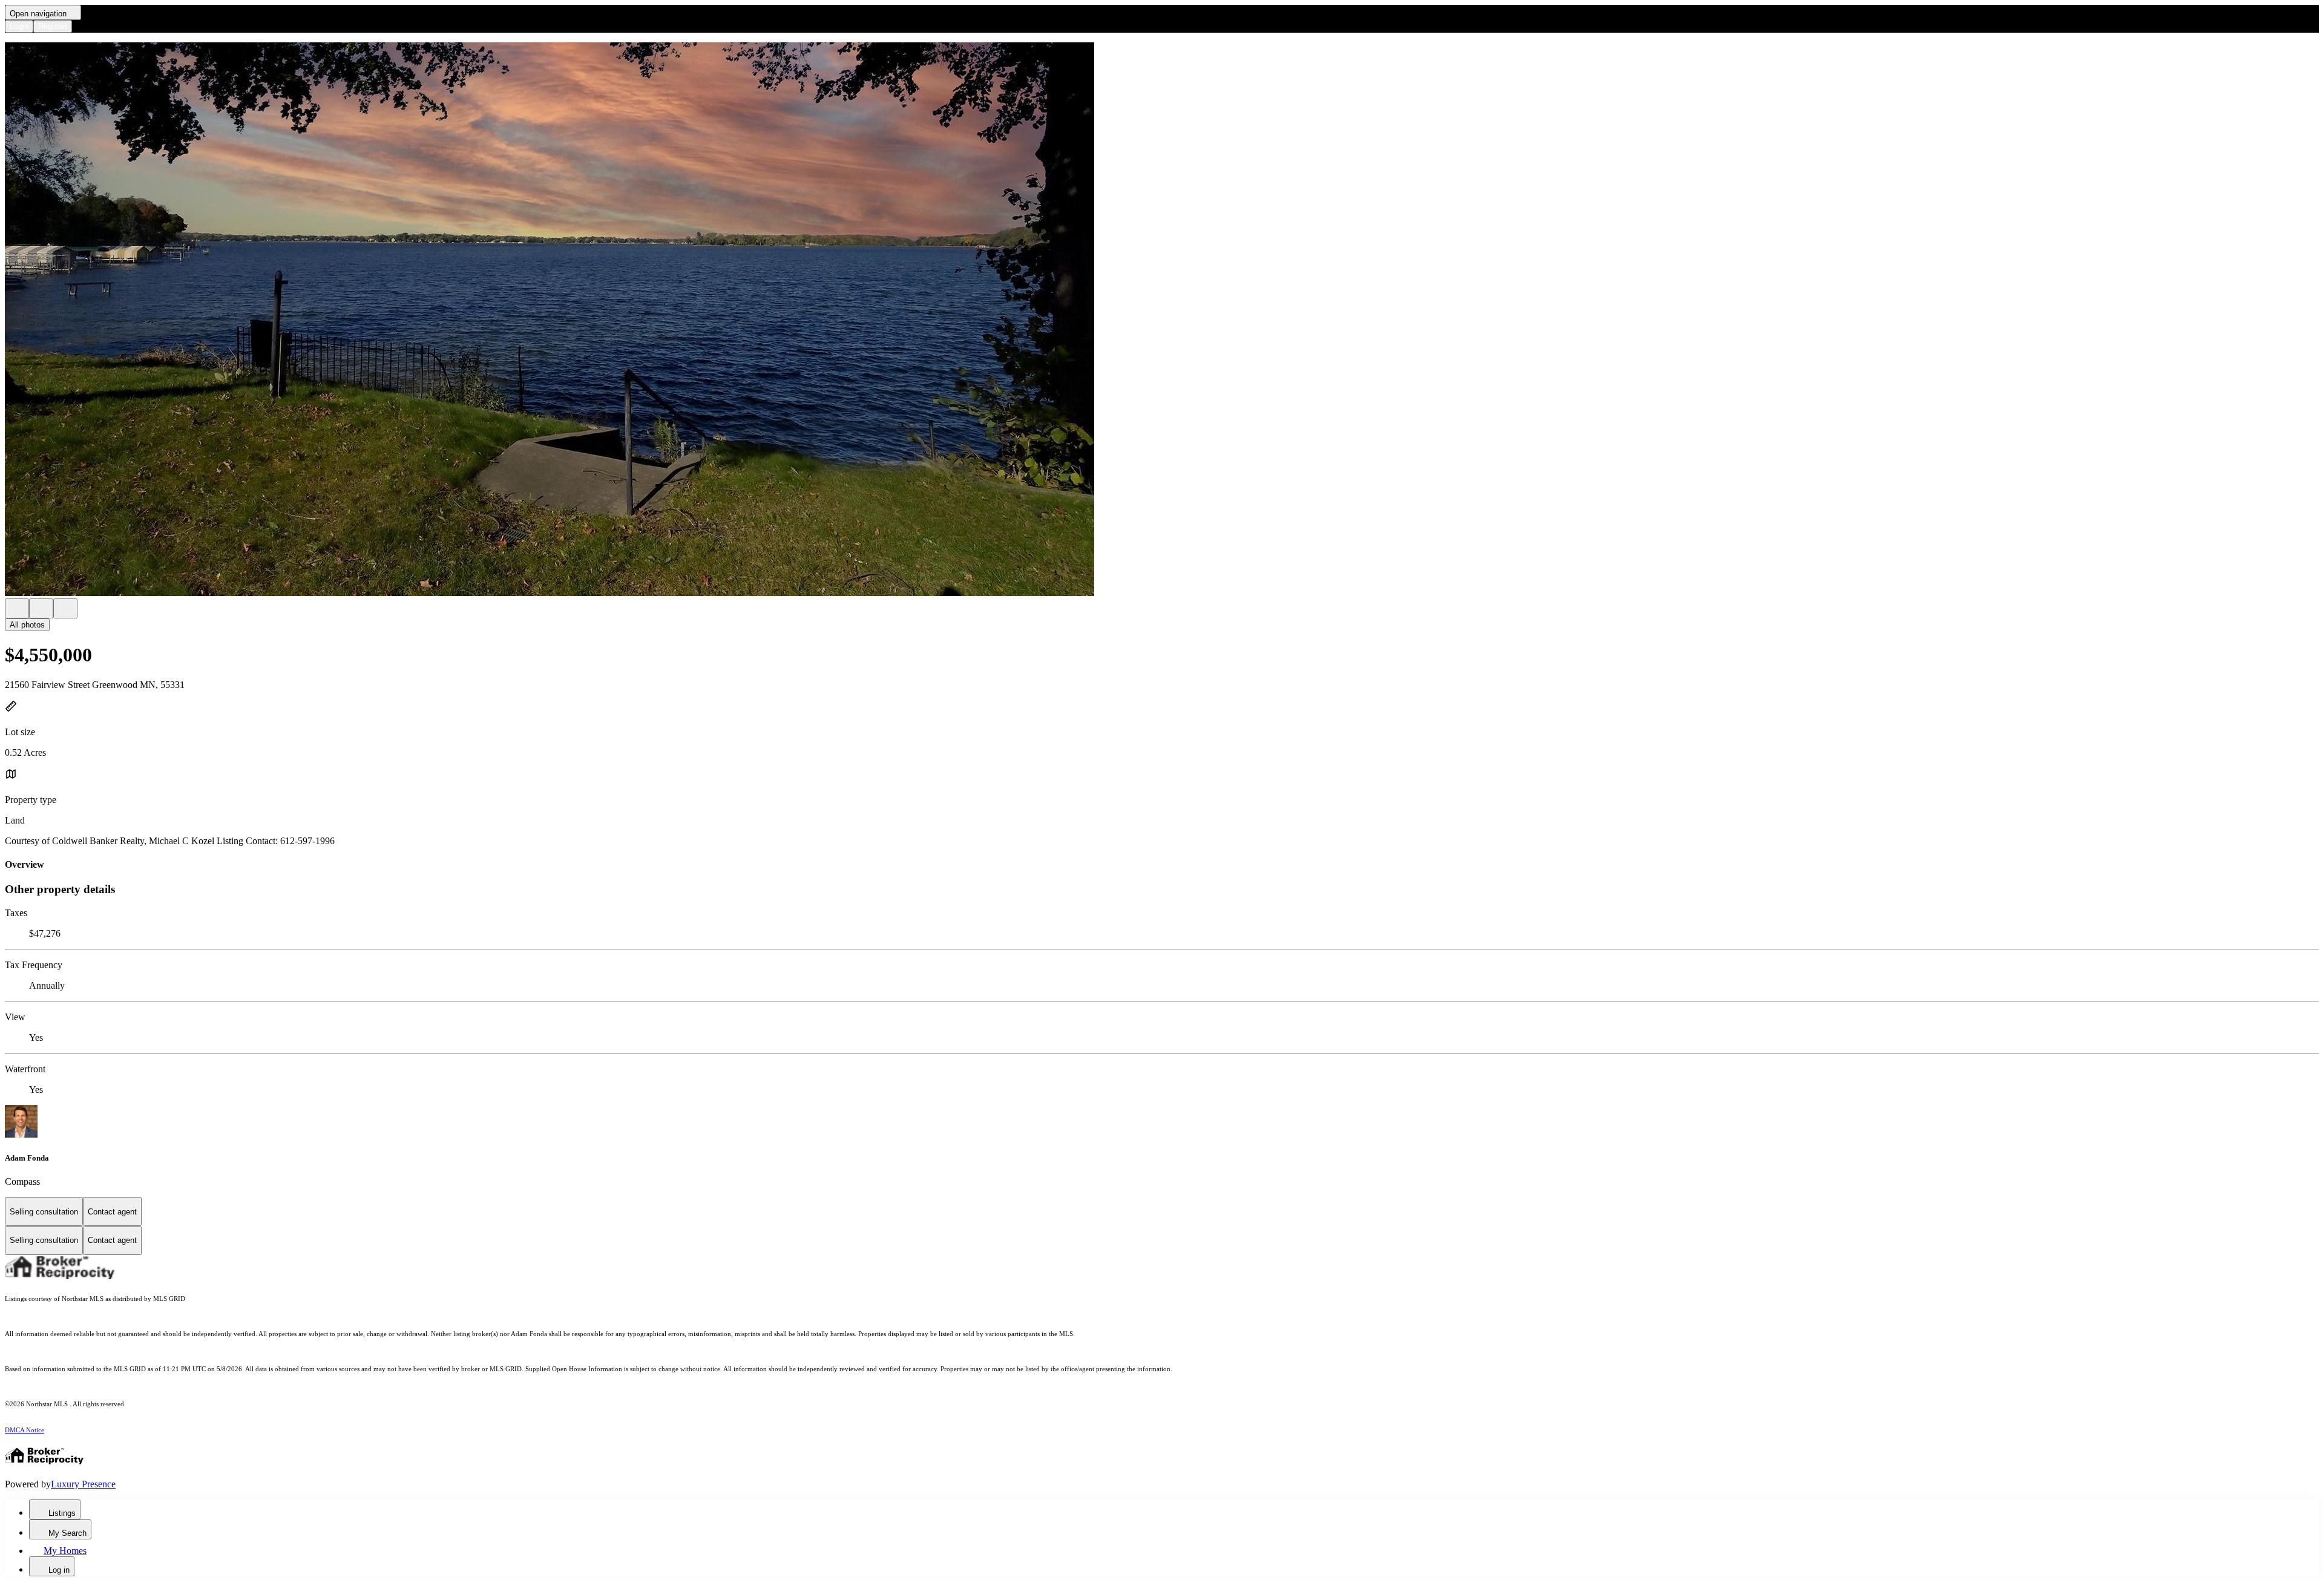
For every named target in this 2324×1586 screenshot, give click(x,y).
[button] (1162, 320)
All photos (27, 625)
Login (19, 26)
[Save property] (41, 608)
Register (53, 26)
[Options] (17, 608)
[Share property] (65, 608)
